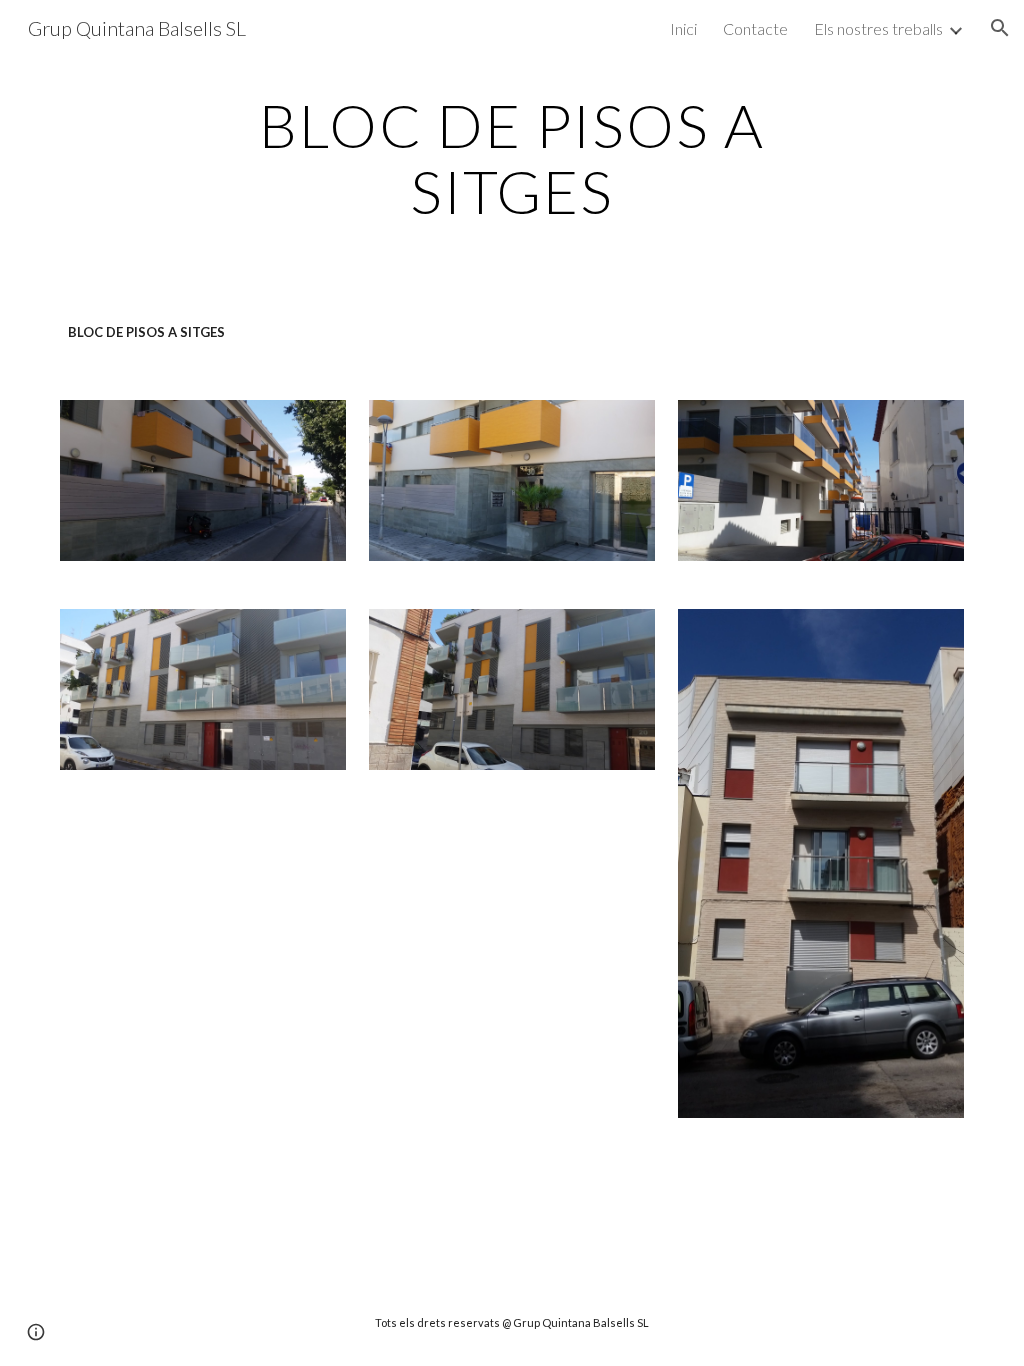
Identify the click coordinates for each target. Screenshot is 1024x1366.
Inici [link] (683, 28)
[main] (511, 158)
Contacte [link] (755, 28)
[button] (1000, 28)
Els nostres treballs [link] (878, 28)
